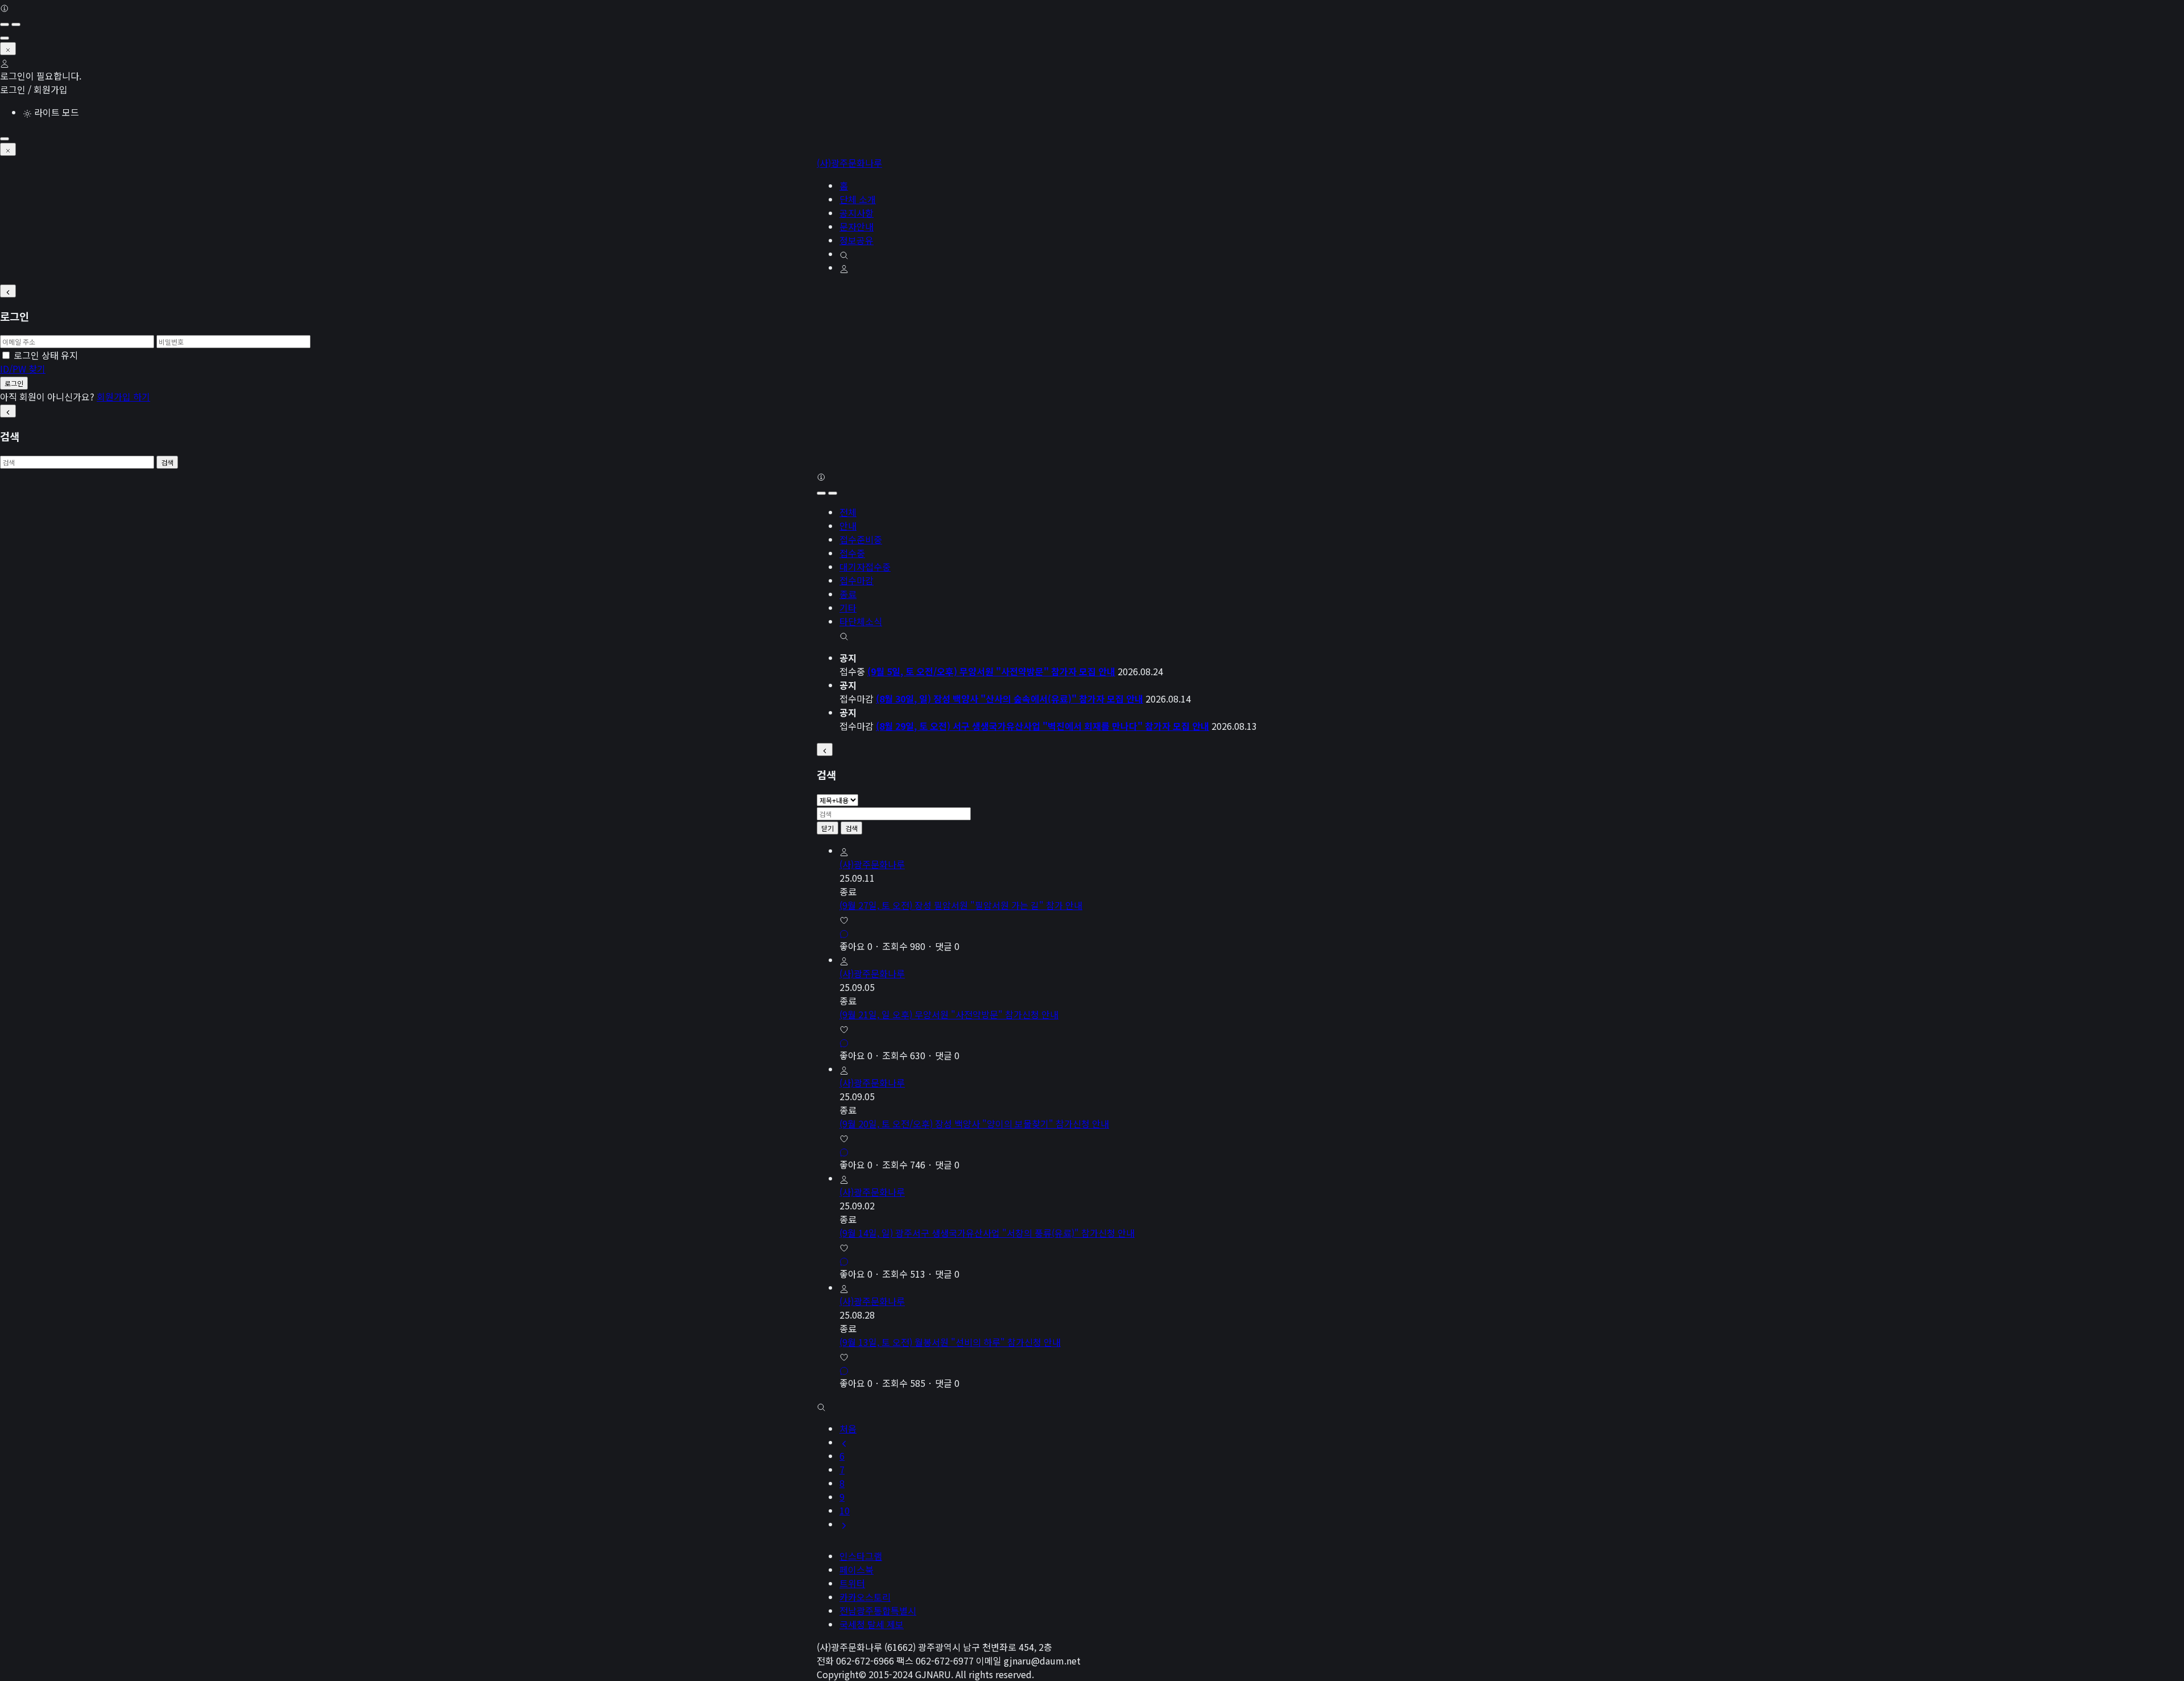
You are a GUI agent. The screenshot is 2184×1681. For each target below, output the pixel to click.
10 (845, 1510)
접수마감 (857, 580)
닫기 (828, 828)
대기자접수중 (865, 567)
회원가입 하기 (123, 396)
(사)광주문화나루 (849, 163)
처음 (848, 1428)
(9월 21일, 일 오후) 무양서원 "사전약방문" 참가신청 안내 (949, 1014)
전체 (848, 512)
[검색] (844, 635)
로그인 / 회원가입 (34, 89)
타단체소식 (861, 621)
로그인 (14, 383)
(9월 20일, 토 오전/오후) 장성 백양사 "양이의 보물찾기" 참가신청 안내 (974, 1124)
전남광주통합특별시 (878, 1610)
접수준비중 (861, 539)
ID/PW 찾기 (23, 369)
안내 (848, 526)
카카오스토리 (865, 1597)
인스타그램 (861, 1556)
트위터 (852, 1583)
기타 (848, 608)
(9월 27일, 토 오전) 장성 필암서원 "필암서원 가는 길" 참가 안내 (961, 905)
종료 (848, 594)
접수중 (852, 553)
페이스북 (857, 1570)
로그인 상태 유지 (46, 355)
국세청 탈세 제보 (872, 1624)
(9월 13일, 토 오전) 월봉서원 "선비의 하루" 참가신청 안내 (950, 1342)
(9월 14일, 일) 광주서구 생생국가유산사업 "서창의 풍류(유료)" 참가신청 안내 (987, 1233)
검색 (167, 462)
